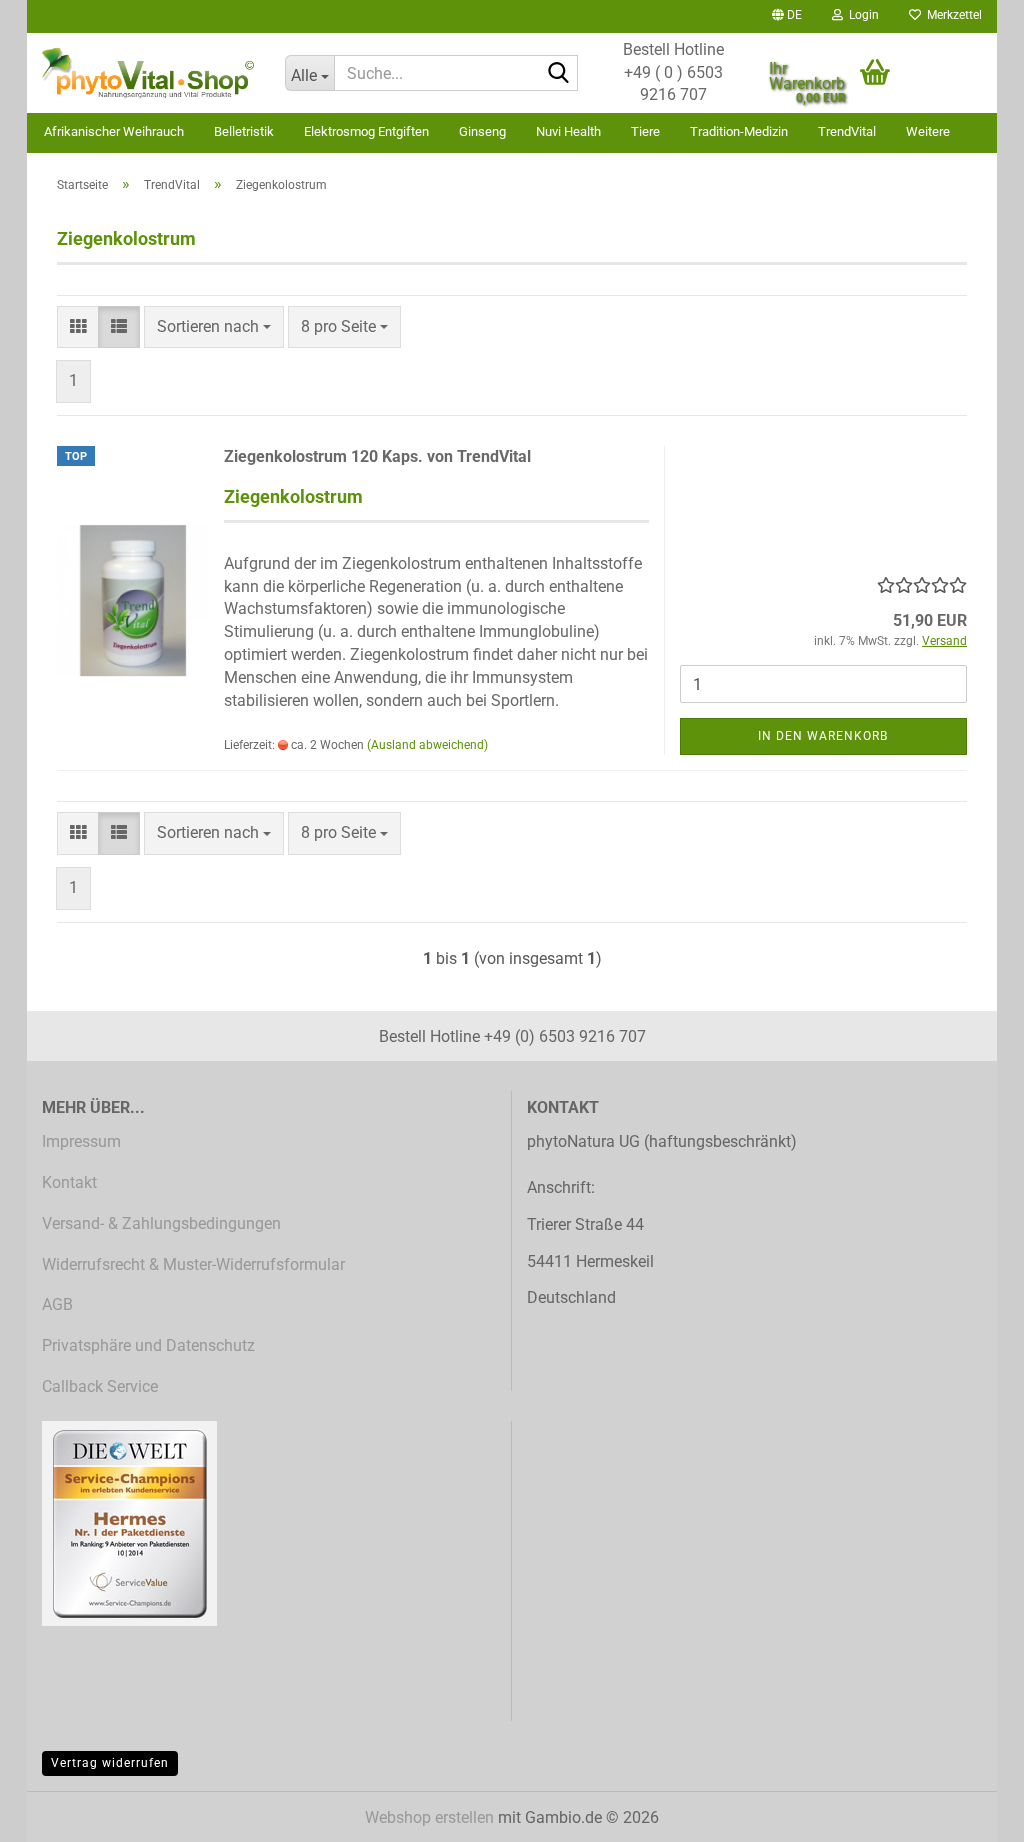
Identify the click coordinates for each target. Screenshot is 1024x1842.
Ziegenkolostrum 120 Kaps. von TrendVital (377, 456)
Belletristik (244, 131)
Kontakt (69, 1182)
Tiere (645, 131)
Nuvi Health (568, 131)
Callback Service (100, 1386)
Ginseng (482, 131)
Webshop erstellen (429, 1817)
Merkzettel (951, 15)
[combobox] (214, 327)
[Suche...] (559, 74)
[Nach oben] (969, 1812)
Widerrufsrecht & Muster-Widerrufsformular (193, 1264)
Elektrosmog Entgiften (366, 131)
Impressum (81, 1141)
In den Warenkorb (823, 736)
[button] (787, 16)
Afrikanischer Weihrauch (114, 131)
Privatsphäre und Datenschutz (148, 1345)
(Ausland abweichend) (427, 745)
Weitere (928, 131)
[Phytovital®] (148, 73)
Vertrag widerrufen (110, 1763)
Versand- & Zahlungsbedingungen (161, 1223)
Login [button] (861, 15)
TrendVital (847, 131)
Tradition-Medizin (739, 131)
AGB (57, 1304)
